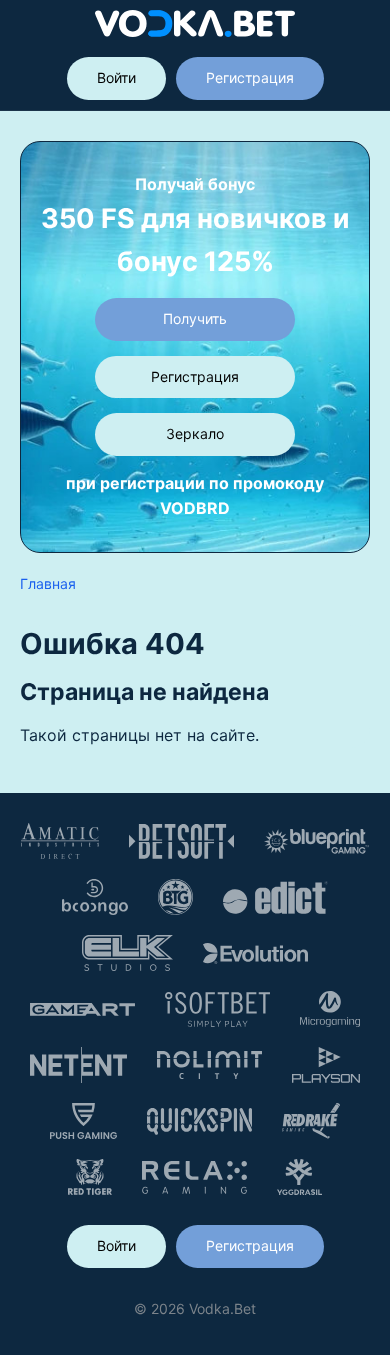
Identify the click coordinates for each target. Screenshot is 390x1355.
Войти (116, 77)
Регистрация (250, 77)
